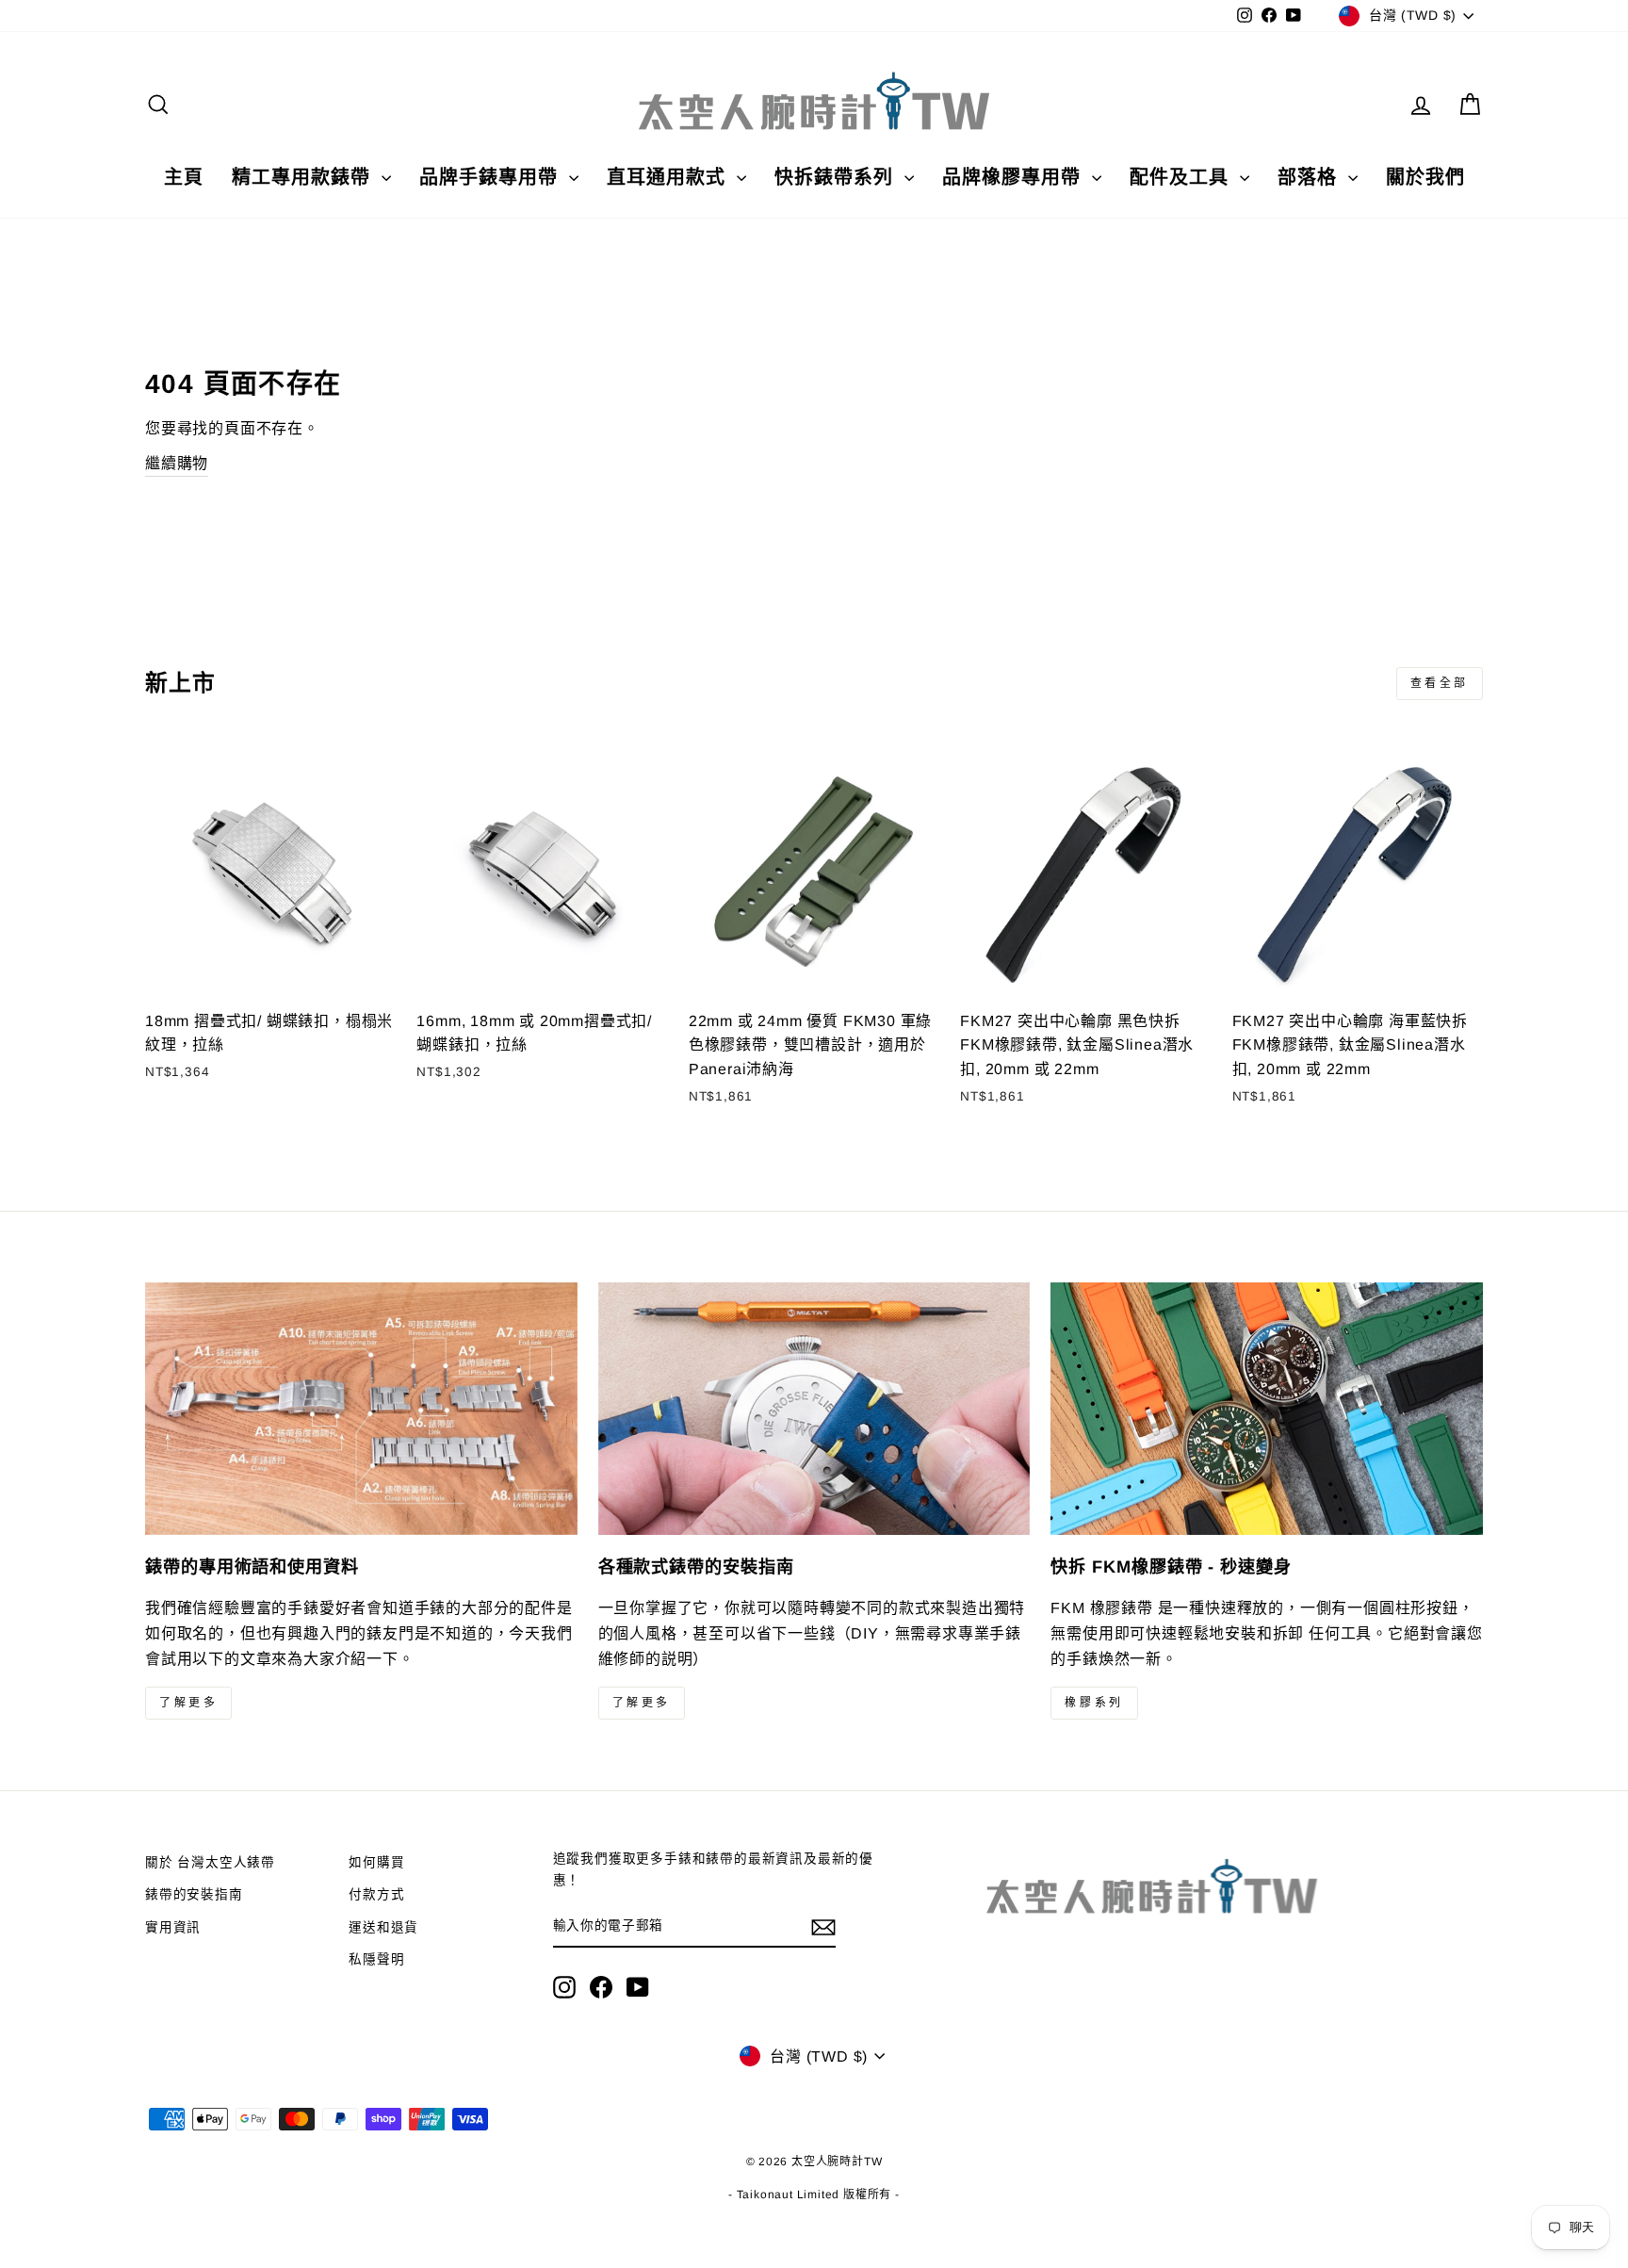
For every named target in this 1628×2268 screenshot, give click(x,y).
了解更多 (188, 1703)
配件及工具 (1182, 177)
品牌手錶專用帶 (492, 177)
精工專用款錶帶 (304, 177)
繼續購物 (177, 463)
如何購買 (376, 1862)
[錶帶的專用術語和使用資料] (361, 1409)
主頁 (184, 177)
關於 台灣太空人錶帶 (210, 1862)
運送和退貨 (383, 1927)
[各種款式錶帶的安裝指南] (814, 1409)
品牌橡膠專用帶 (1015, 177)
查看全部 (1440, 683)
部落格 (1311, 177)
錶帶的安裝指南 (194, 1894)
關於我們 (1425, 177)
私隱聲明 (376, 1959)
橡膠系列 (1094, 1703)
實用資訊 (173, 1927)
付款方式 (376, 1894)
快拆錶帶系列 (837, 177)
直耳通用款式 (669, 177)
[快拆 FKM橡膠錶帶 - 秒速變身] (1267, 1409)
